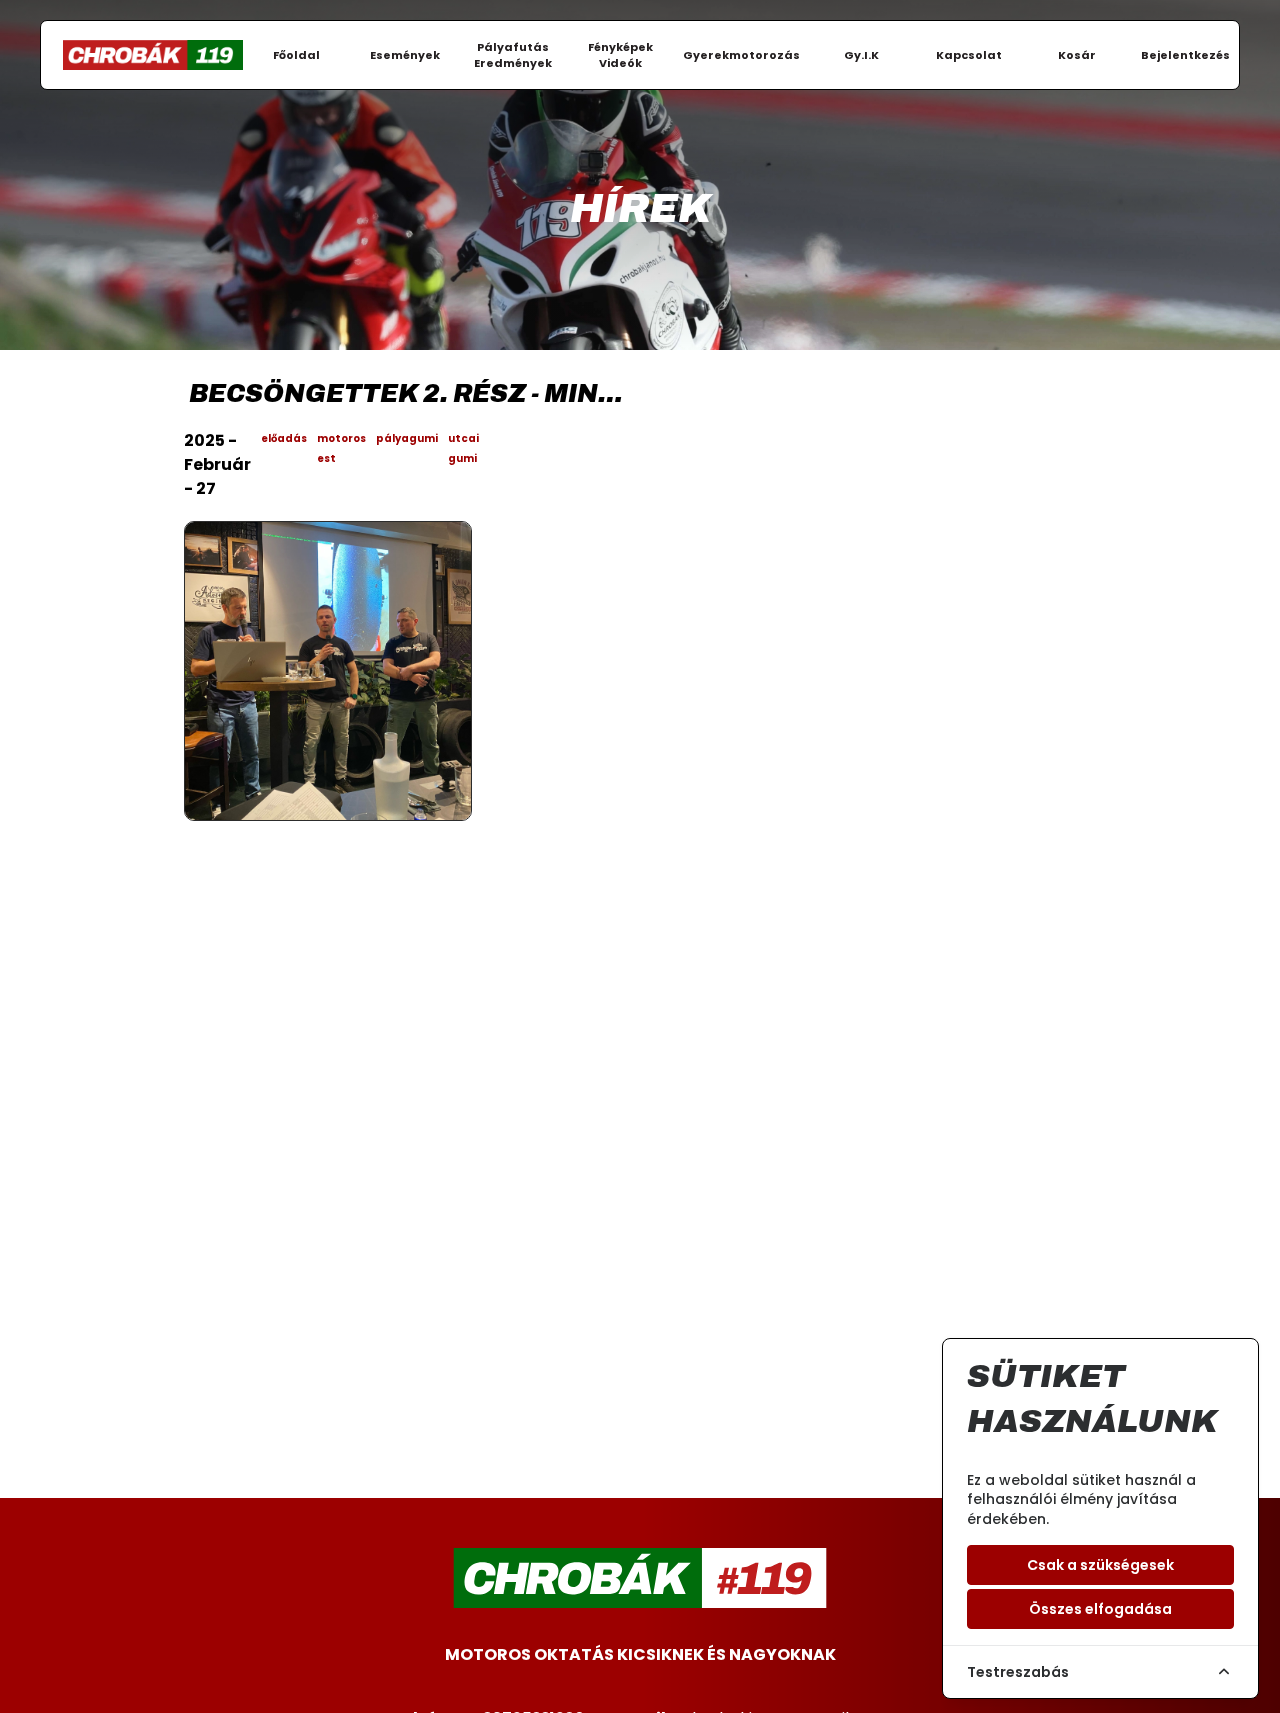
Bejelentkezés (1185, 55)
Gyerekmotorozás (741, 55)
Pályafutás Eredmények (513, 55)
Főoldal (296, 55)
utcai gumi (463, 448)
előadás (284, 438)
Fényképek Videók (620, 55)
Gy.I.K (861, 55)
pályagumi (407, 438)
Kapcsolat (969, 55)
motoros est (341, 448)
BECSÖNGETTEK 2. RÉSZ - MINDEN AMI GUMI (411, 393)
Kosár (1077, 55)
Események (405, 55)
